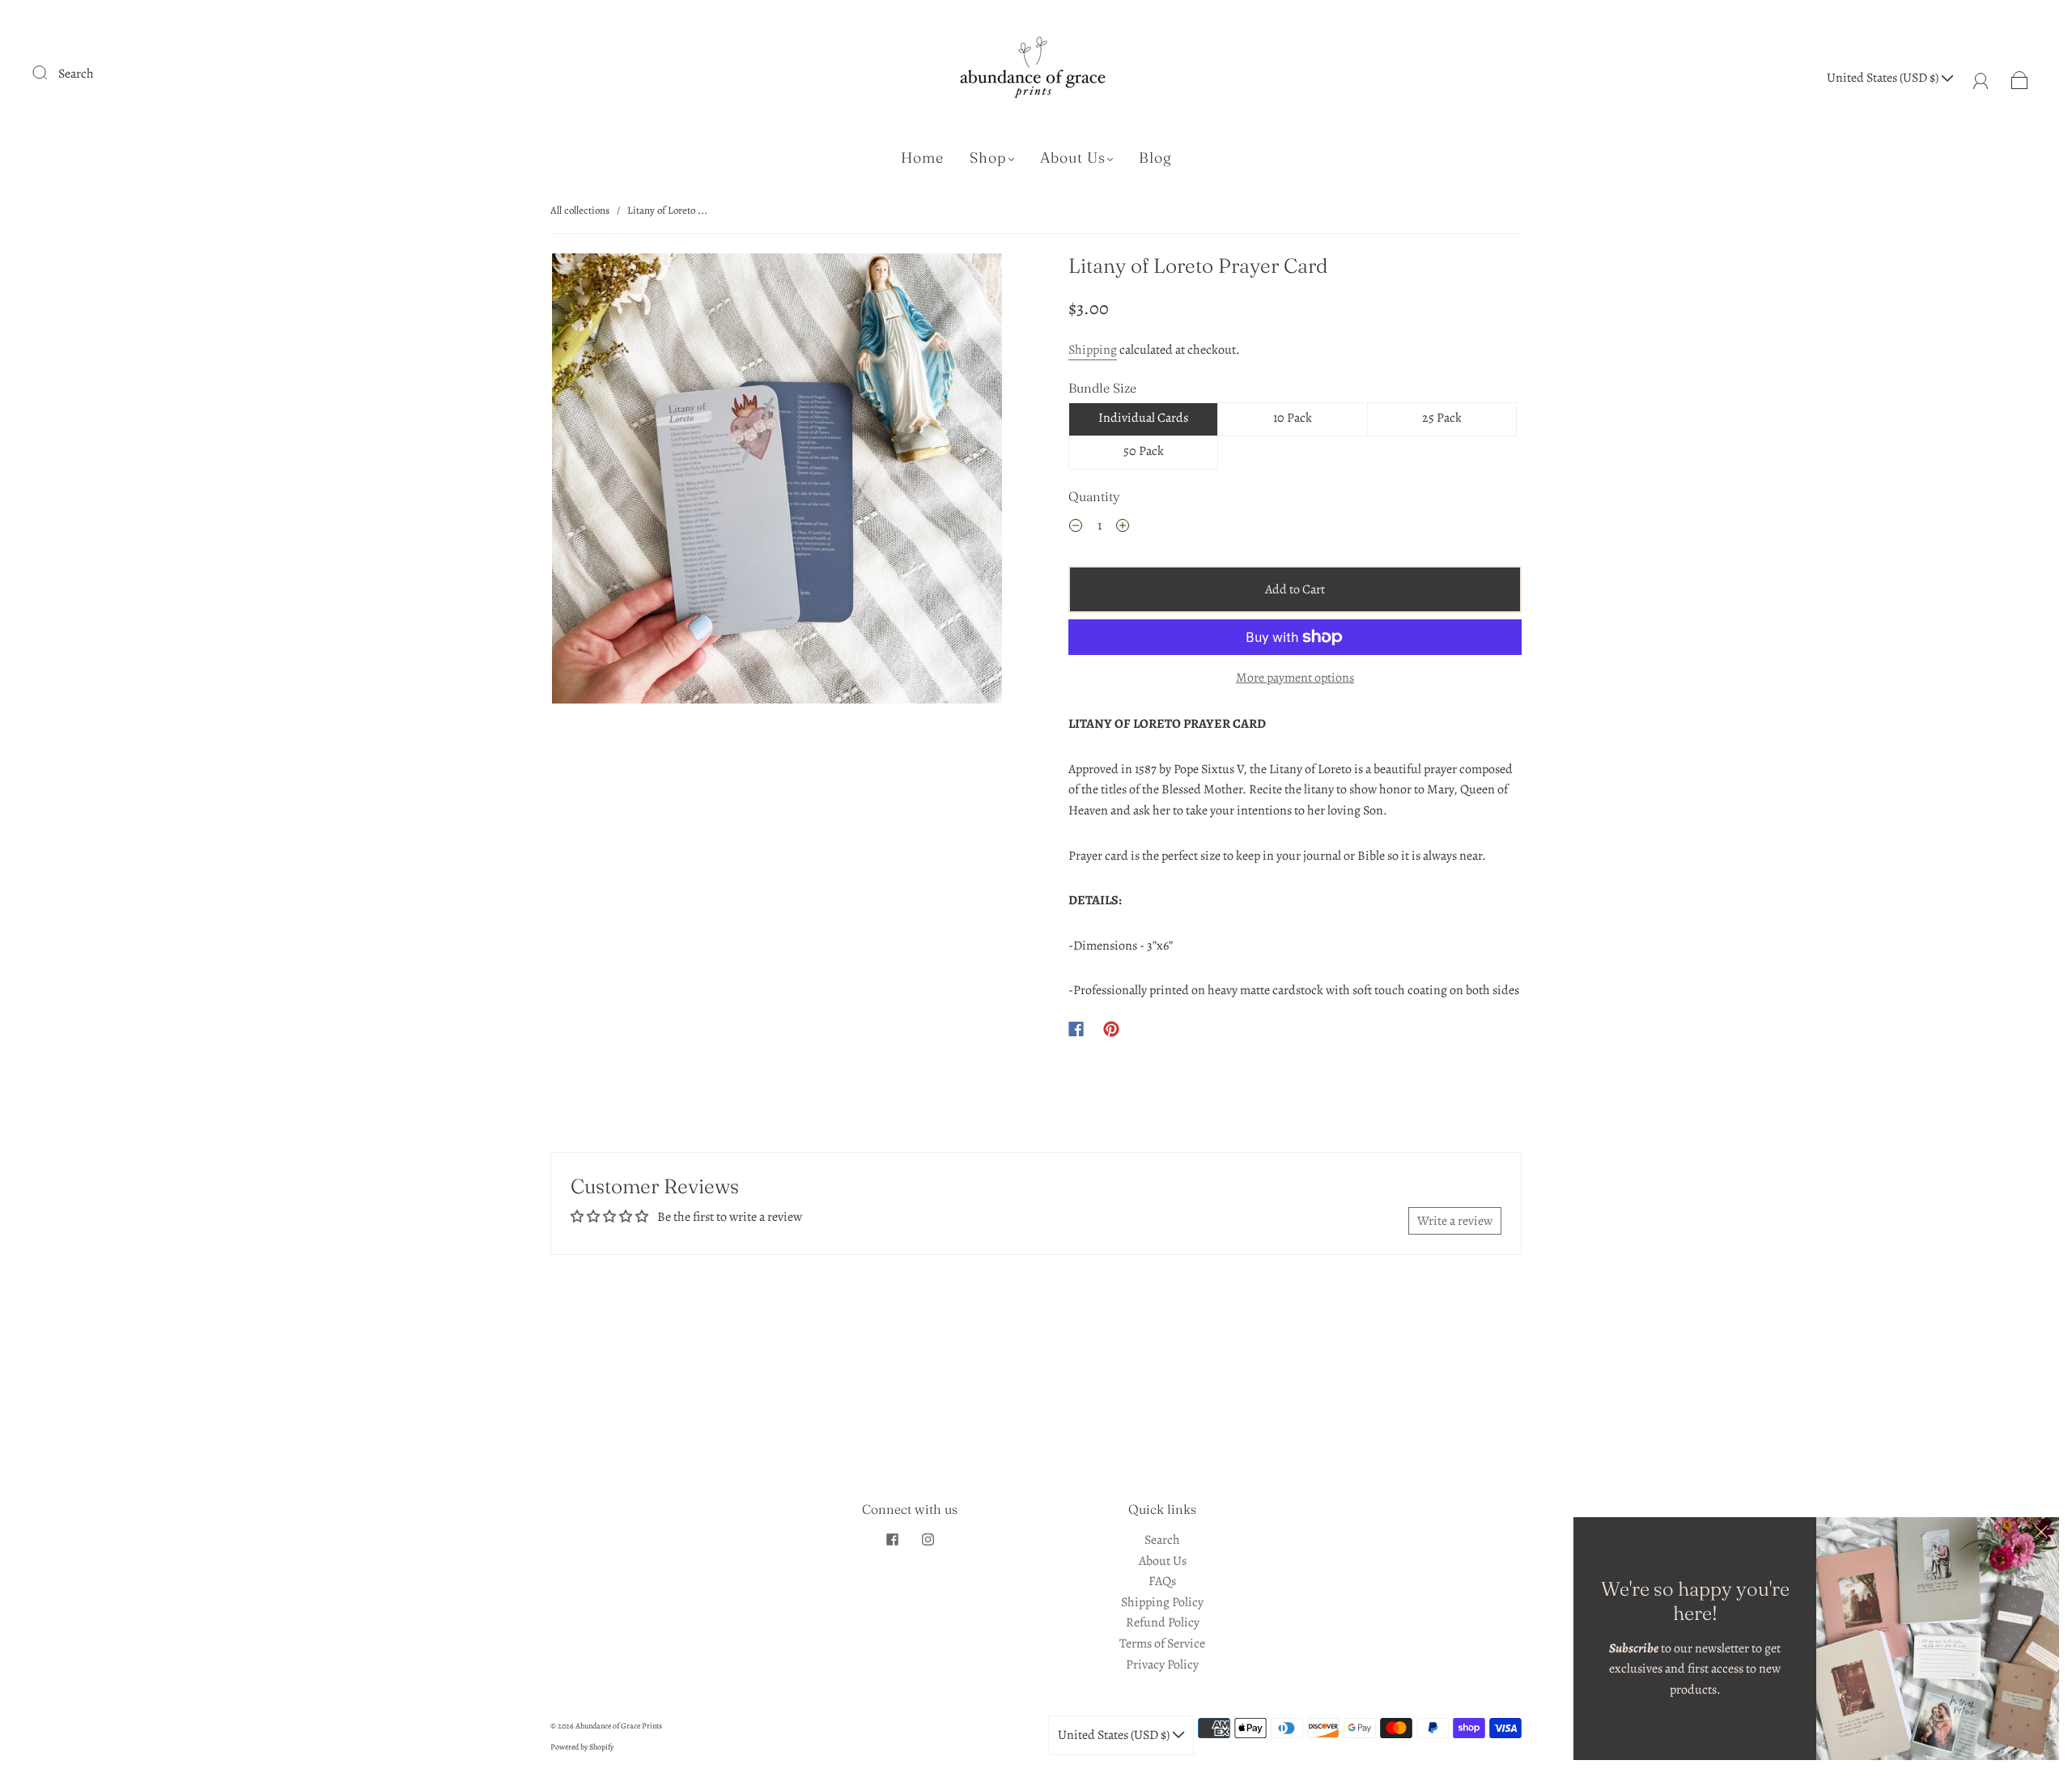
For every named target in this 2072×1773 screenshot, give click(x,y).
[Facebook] (1076, 1029)
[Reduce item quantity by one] (1076, 529)
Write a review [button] (1455, 1221)
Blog (1155, 158)
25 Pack (1442, 418)
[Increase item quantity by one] (1123, 529)
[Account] (1981, 78)
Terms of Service (1162, 1643)
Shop (988, 158)
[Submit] (50, 72)
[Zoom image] (777, 482)
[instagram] (928, 1540)
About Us (1073, 158)
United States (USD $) (1884, 78)
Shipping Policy (1162, 1602)
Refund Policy (1163, 1622)
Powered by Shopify (582, 1747)
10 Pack (1293, 418)
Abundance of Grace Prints (619, 1726)
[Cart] (2020, 78)
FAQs (1162, 1581)
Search (76, 74)
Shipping (1093, 350)
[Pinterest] (1111, 1029)
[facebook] (892, 1540)
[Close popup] (2041, 1535)
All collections (580, 210)
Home (922, 158)
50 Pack (1144, 451)
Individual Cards (1143, 418)
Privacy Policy (1162, 1665)
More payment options (1295, 678)
